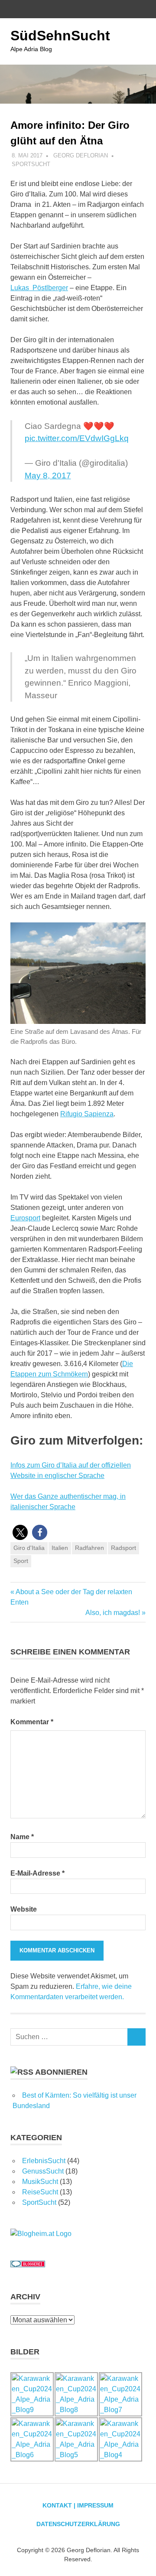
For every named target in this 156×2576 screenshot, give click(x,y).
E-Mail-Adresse (37, 1873)
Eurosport (25, 1218)
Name (22, 1837)
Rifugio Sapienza (87, 1114)
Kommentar (32, 1722)
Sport (21, 1561)
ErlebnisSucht (44, 2161)
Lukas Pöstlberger (39, 288)
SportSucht (31, 164)
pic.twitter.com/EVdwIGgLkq (77, 438)
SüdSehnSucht (60, 36)
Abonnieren (61, 2072)
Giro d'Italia (29, 1548)
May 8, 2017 (48, 476)
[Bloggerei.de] (28, 2265)
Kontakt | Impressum (78, 2505)
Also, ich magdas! (113, 1613)
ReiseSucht (40, 2192)
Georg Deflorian (81, 155)
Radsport (123, 1548)
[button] (20, 1532)
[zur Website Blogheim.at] (41, 2234)
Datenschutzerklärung (78, 2524)
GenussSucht (43, 2171)
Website (24, 1909)
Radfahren (89, 1548)
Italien (60, 1548)
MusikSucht (40, 2182)
